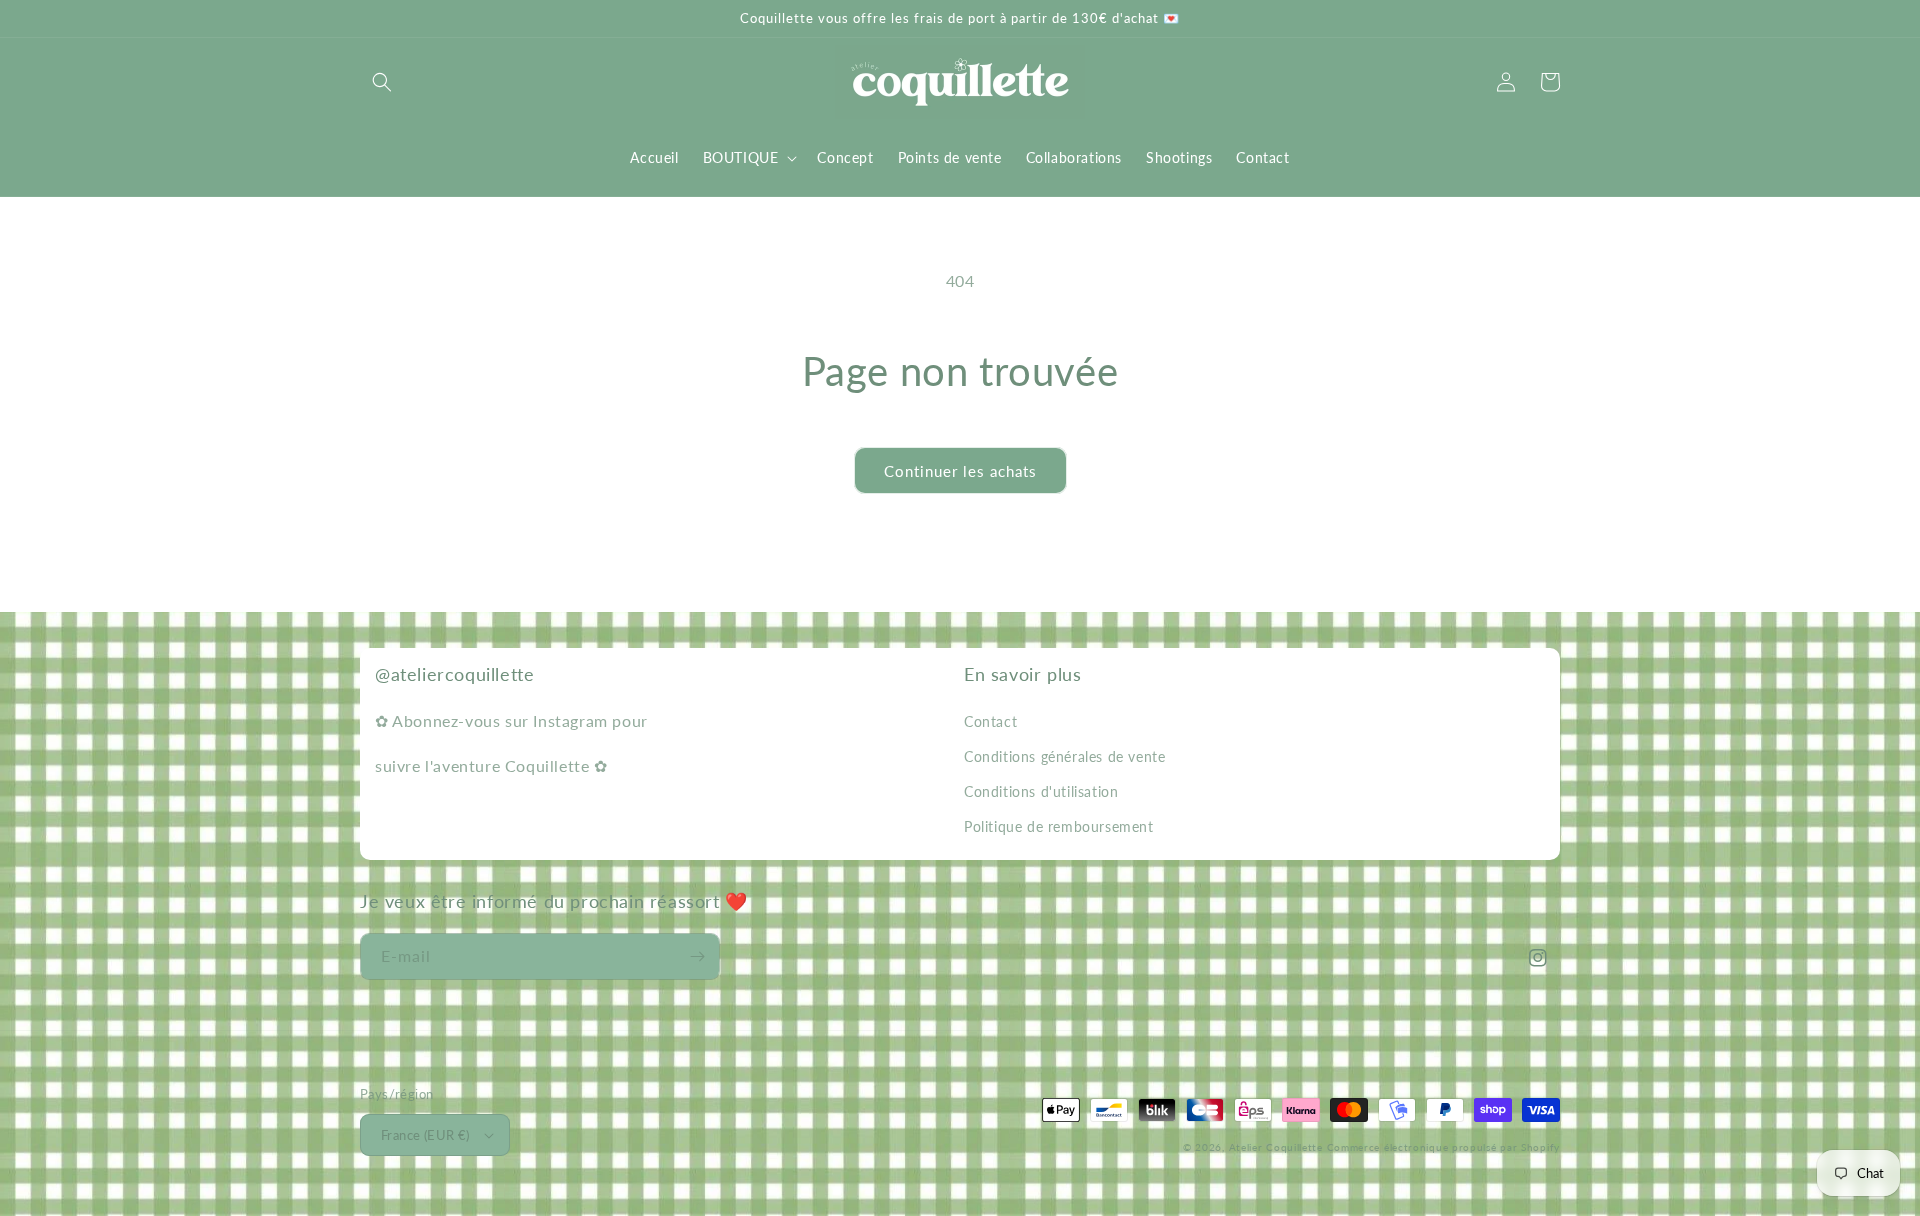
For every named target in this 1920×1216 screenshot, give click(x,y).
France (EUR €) (425, 1135)
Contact (990, 721)
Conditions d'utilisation (1041, 791)
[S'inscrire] (697, 956)
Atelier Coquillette (1276, 1147)
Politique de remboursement (1059, 826)
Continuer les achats (960, 471)
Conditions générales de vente (1064, 756)
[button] (382, 82)
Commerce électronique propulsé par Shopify (1443, 1147)
